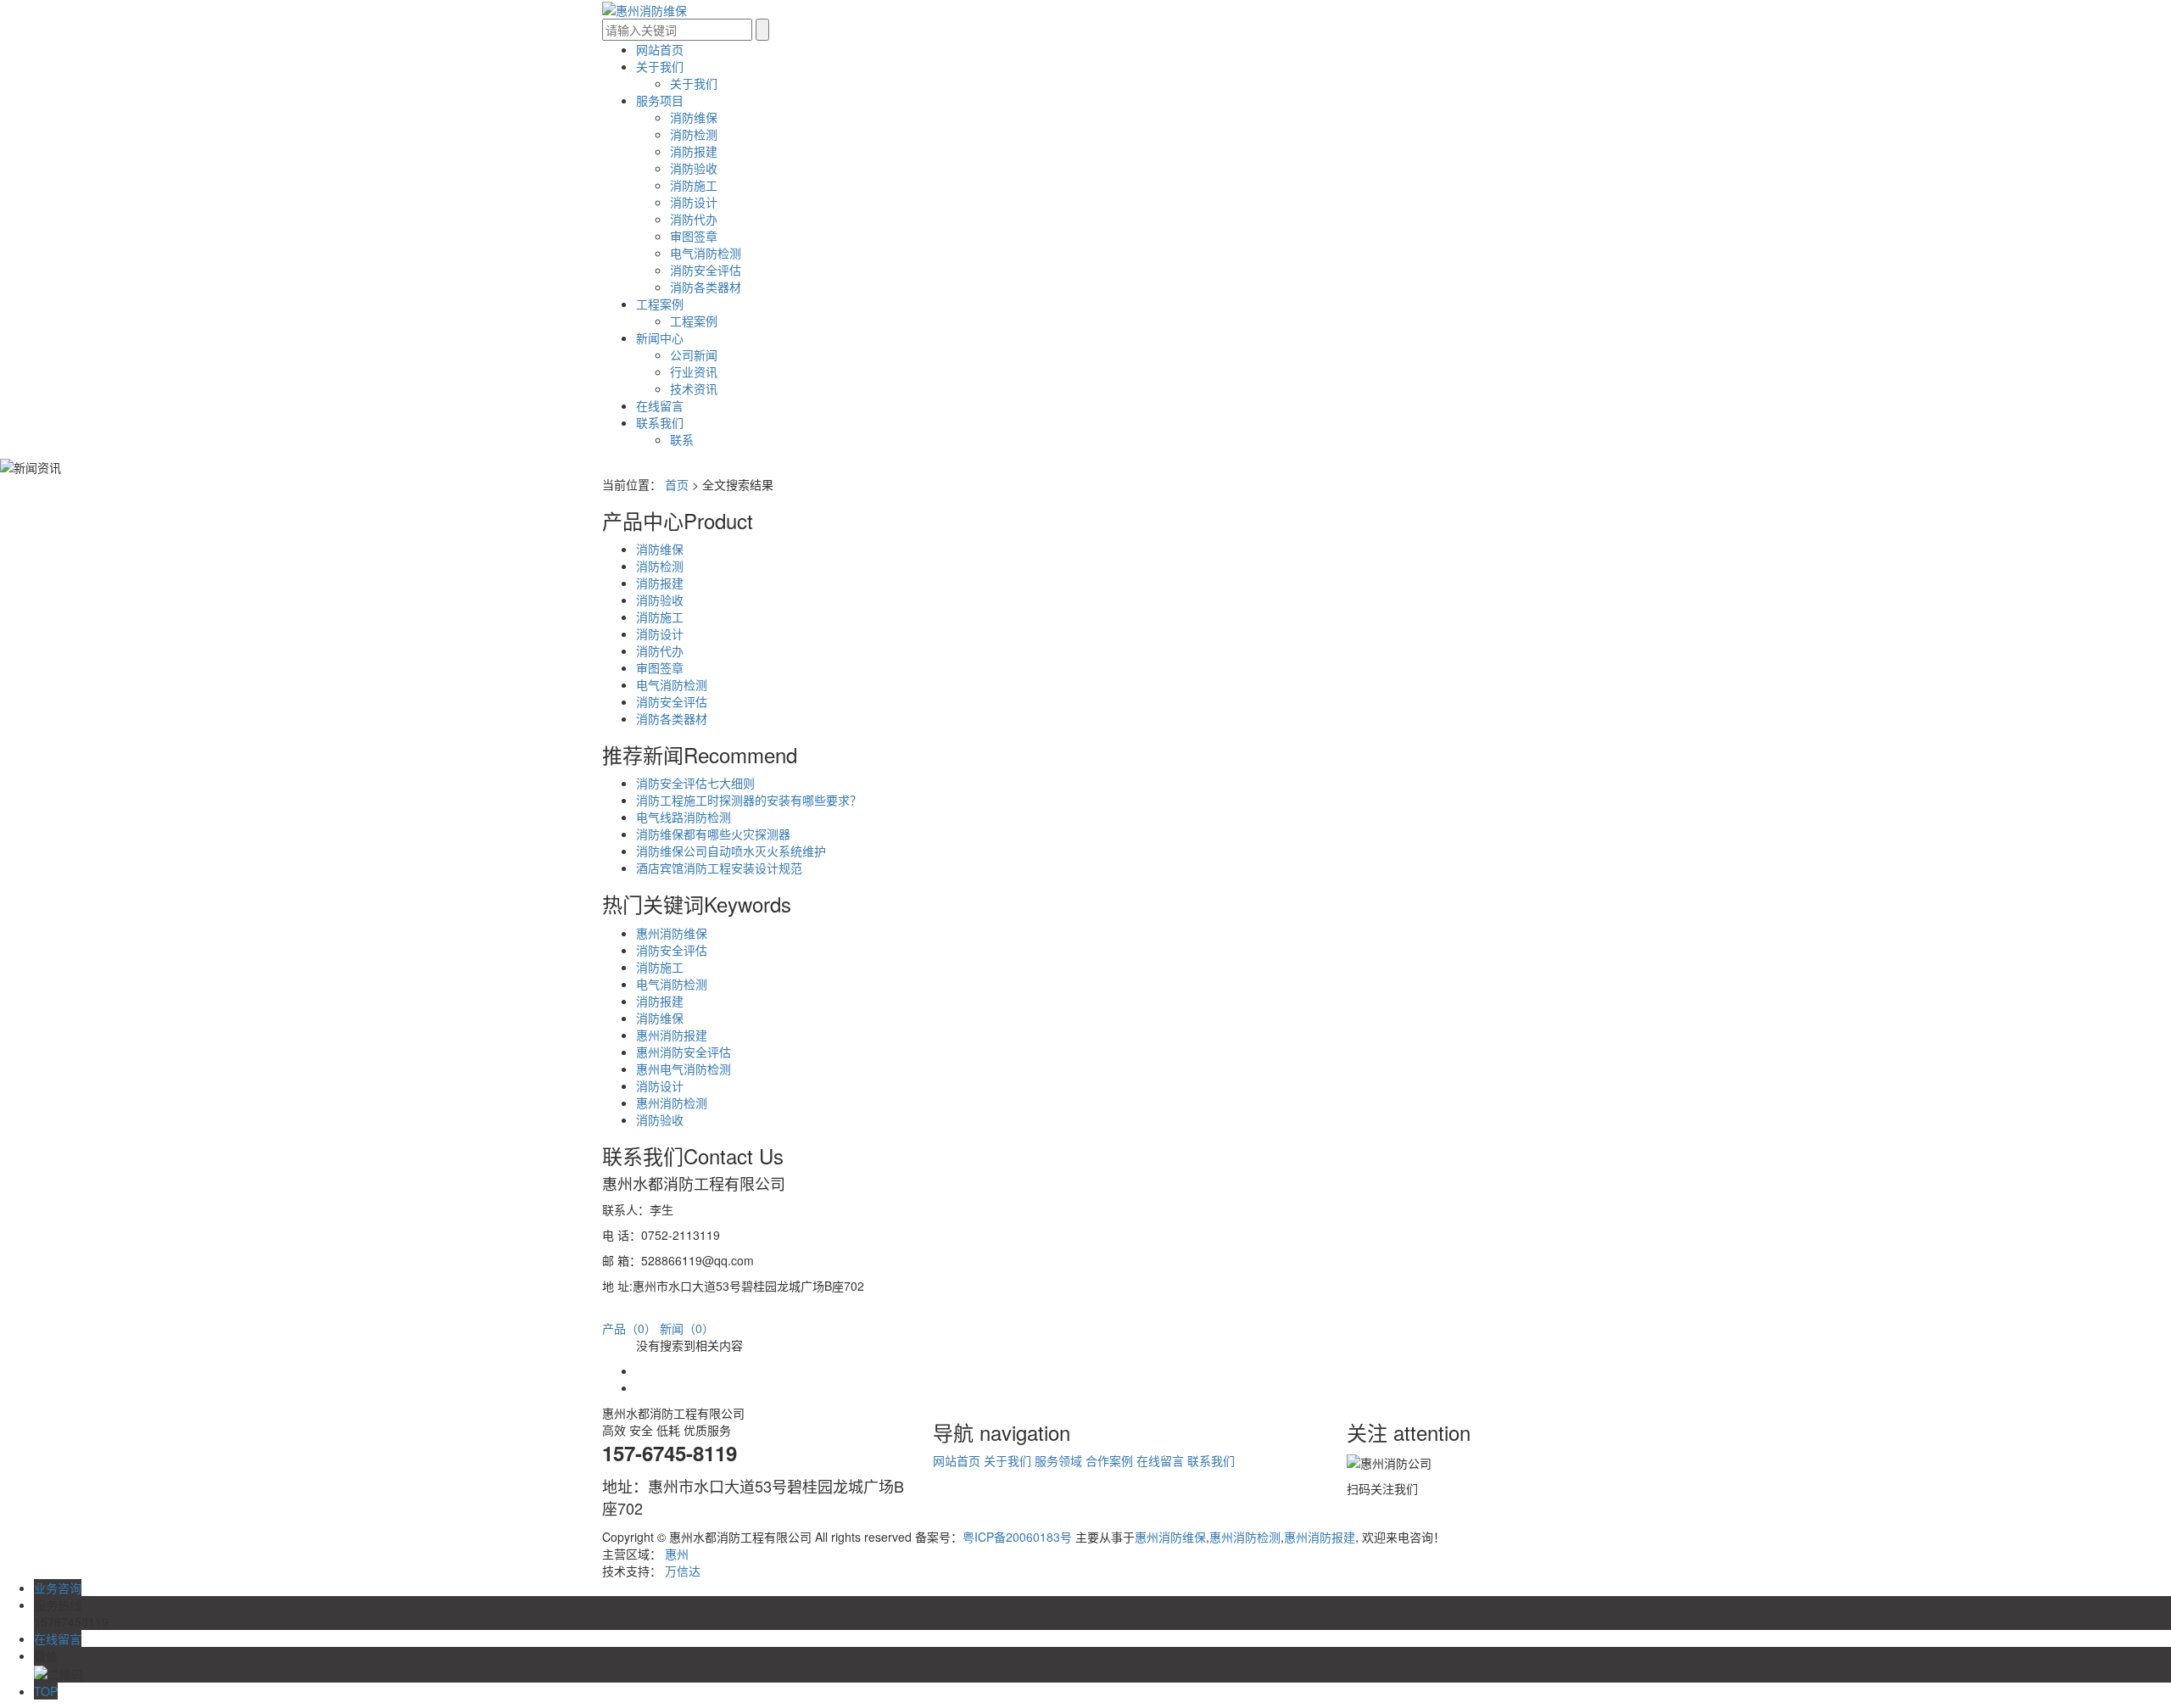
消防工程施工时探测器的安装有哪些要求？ (749, 800)
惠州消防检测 (672, 1102)
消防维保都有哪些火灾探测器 (713, 834)
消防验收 (694, 168)
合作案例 (1109, 1460)
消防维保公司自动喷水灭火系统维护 (731, 851)
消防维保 (694, 117)
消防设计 (694, 202)
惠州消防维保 (672, 933)
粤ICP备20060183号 (1017, 1537)
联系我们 (660, 422)
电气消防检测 (706, 253)
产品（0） (629, 1328)
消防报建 (694, 151)
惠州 (677, 1554)
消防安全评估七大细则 (695, 783)
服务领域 (1058, 1460)
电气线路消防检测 (684, 817)
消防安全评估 (706, 270)
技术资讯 (694, 388)
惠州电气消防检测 (684, 1069)
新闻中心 (660, 338)
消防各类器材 (706, 287)
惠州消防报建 (672, 1035)
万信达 (683, 1571)
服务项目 (660, 100)
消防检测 (694, 134)
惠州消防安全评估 (684, 1052)
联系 (682, 439)
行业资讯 (694, 371)
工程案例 (660, 304)
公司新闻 (694, 354)
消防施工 (694, 185)
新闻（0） (687, 1328)
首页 (677, 484)
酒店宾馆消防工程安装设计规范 (719, 868)
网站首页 (660, 49)
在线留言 (660, 405)
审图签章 (694, 236)
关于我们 (660, 66)
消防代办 (694, 219)
